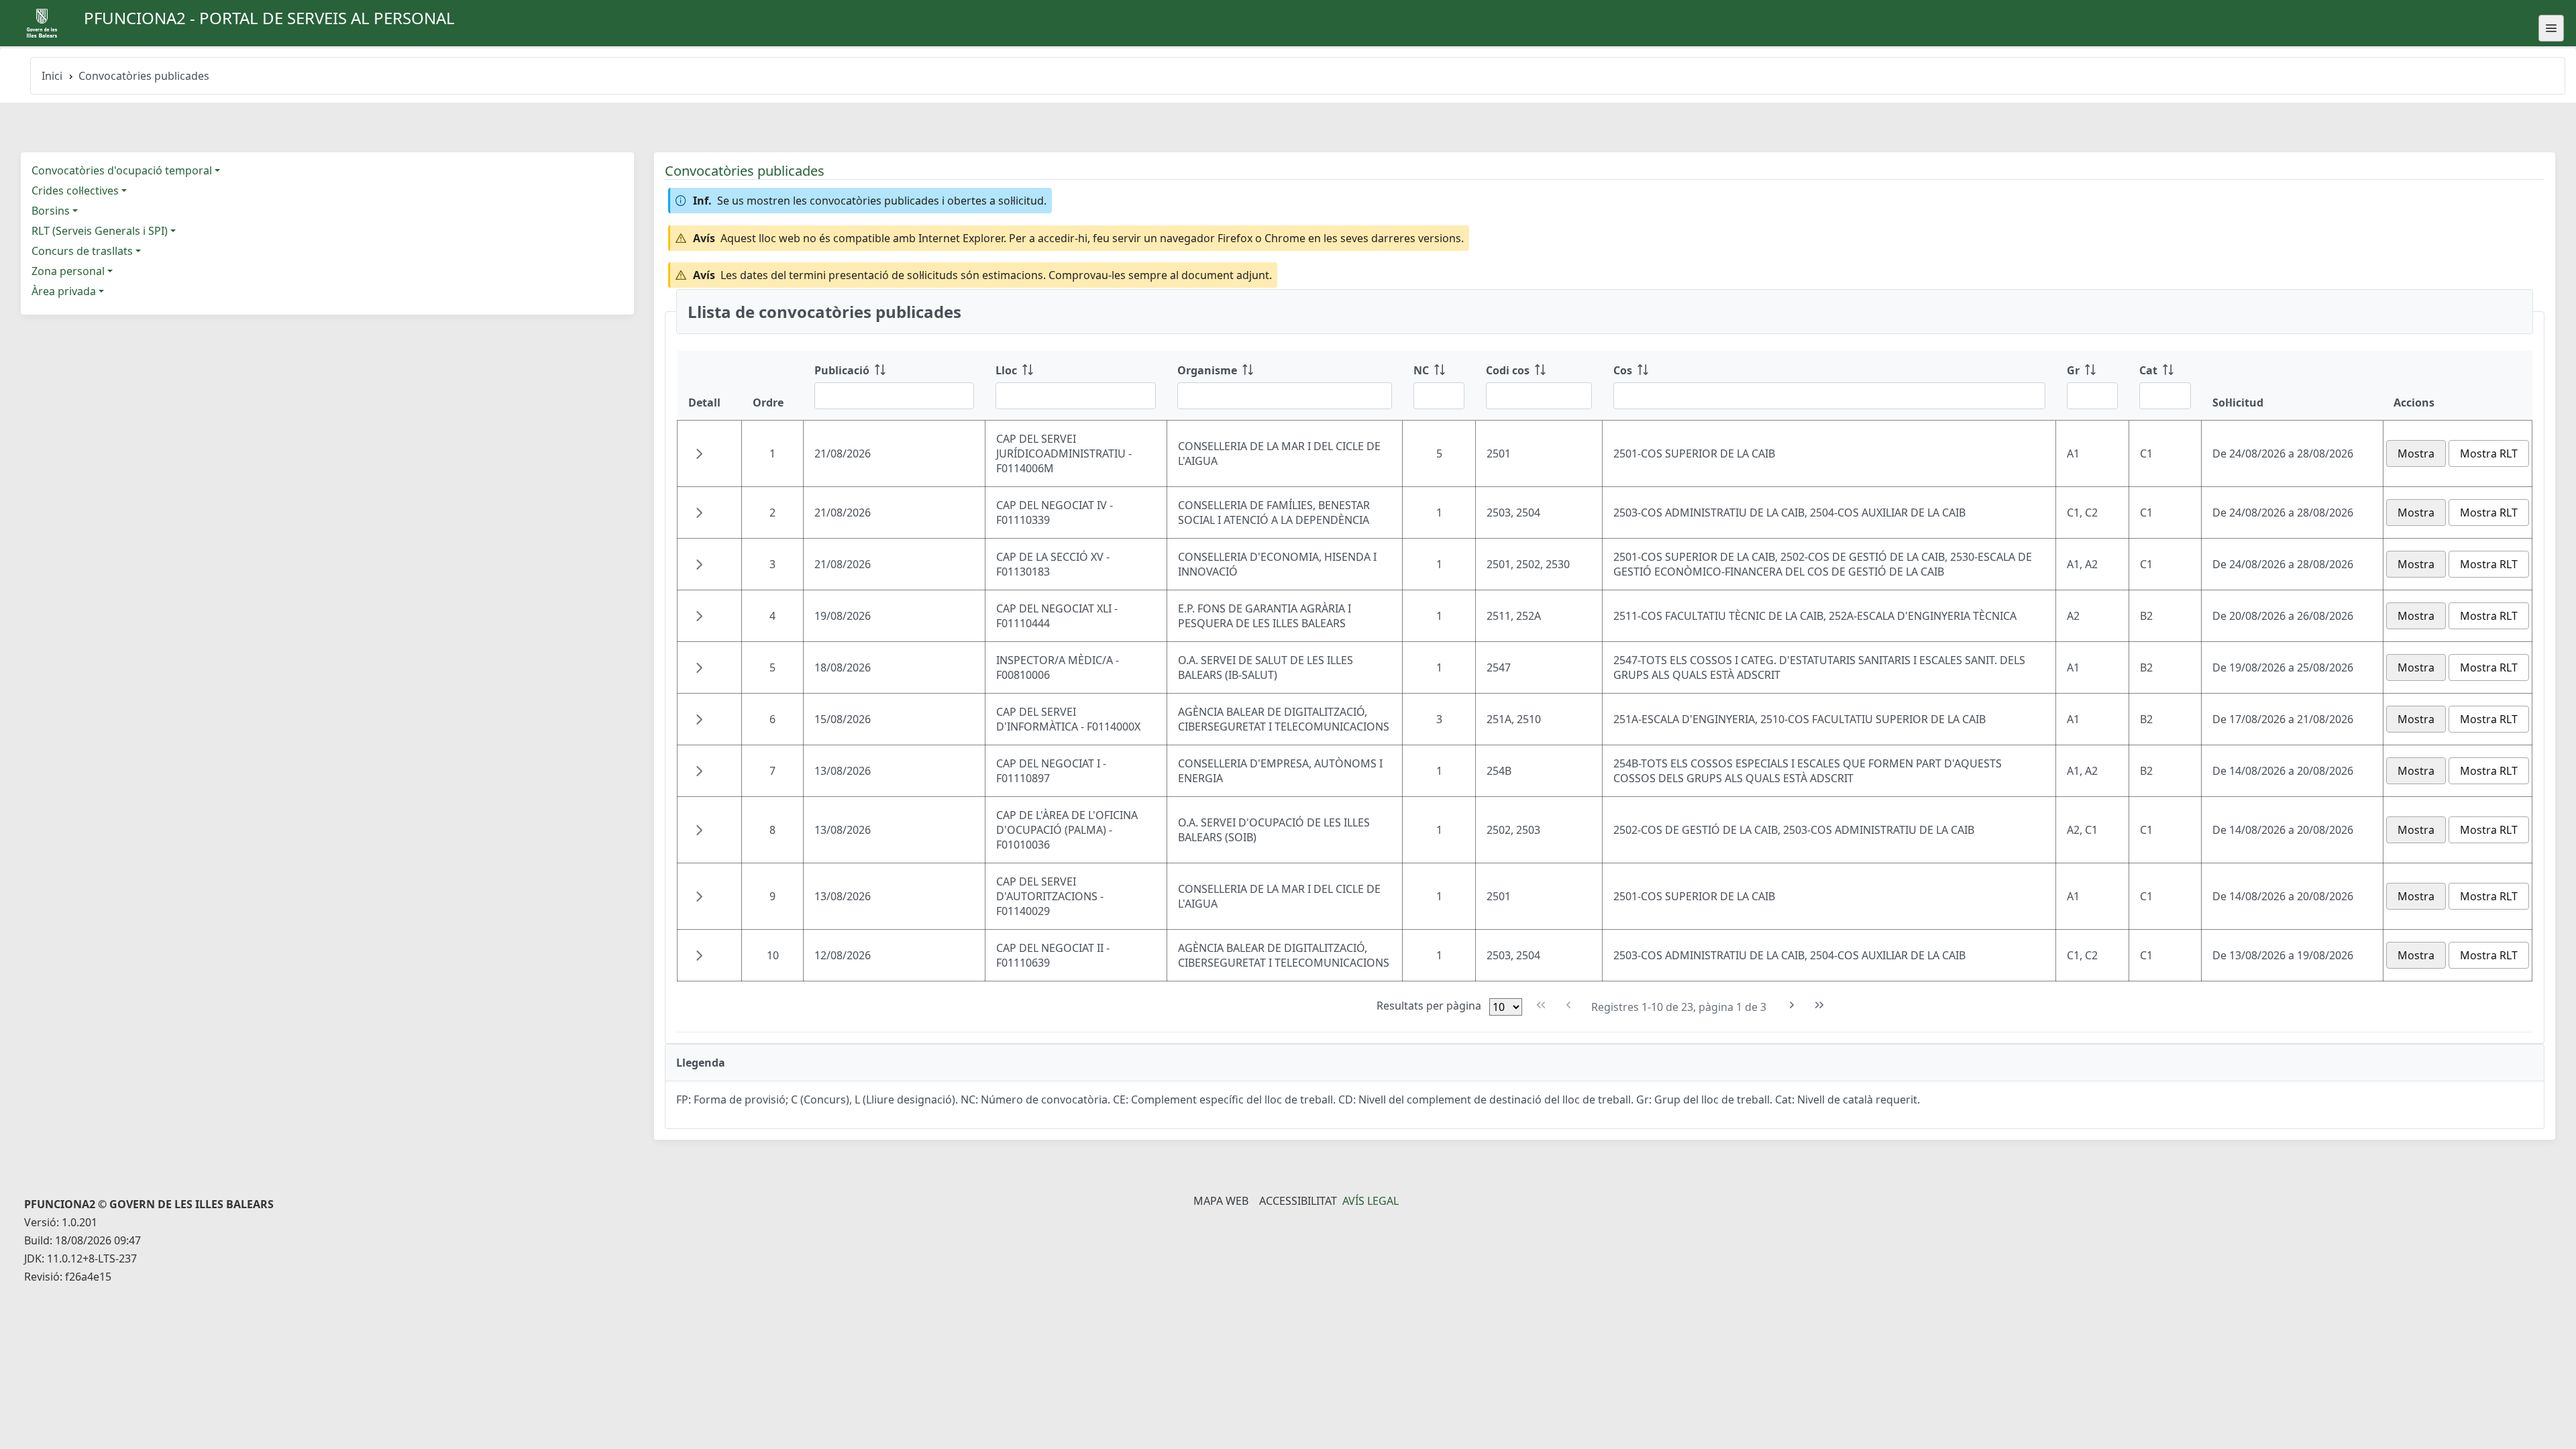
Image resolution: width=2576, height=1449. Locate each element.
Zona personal (68, 271)
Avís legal (1371, 1201)
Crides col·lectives (75, 191)
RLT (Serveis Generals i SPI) (100, 231)
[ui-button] (2551, 28)
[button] (699, 453)
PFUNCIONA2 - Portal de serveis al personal (269, 18)
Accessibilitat (1298, 1201)
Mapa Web (1221, 1201)
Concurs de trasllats (82, 251)
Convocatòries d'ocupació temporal (122, 170)
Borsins (51, 211)
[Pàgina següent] (1792, 1005)
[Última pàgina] (1820, 1005)
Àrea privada (64, 291)
